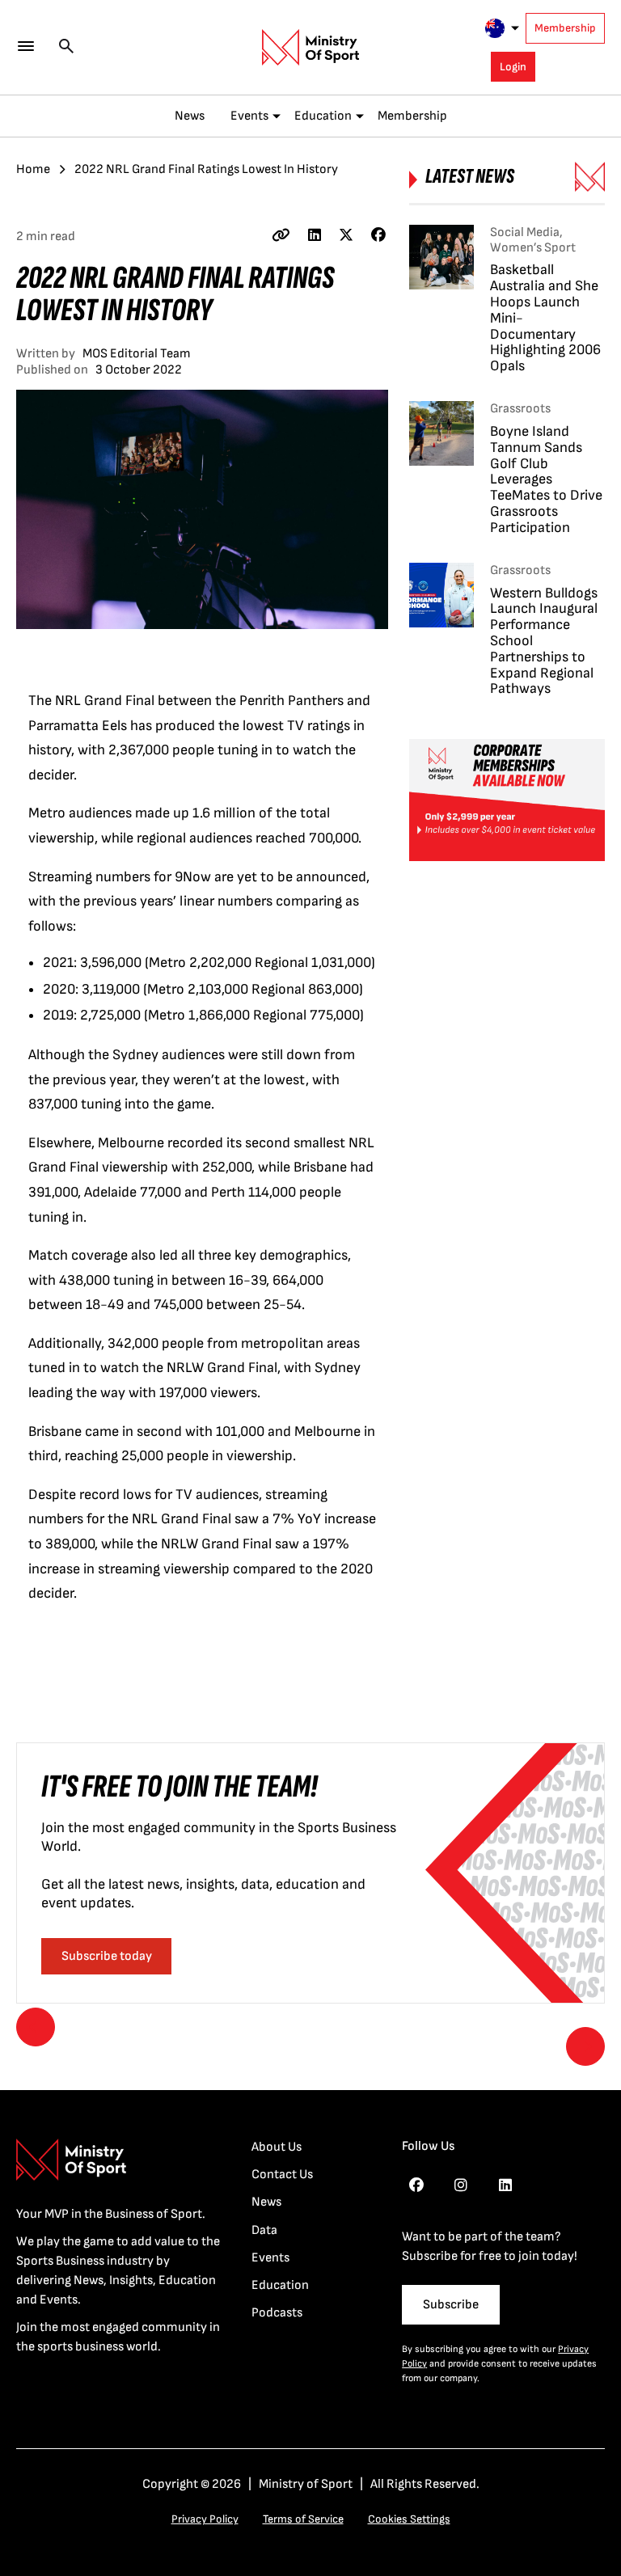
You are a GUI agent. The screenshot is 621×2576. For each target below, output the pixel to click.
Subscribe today (107, 1956)
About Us (277, 2147)
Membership (565, 28)
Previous (36, 2027)
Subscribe (451, 2305)
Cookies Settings (409, 2519)
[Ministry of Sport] (310, 48)
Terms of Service (303, 2519)
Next (585, 2046)
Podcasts (277, 2313)
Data (264, 2230)
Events (249, 116)
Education (323, 116)
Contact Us (282, 2175)
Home (33, 169)
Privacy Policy (205, 2519)
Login (513, 67)
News (190, 116)
